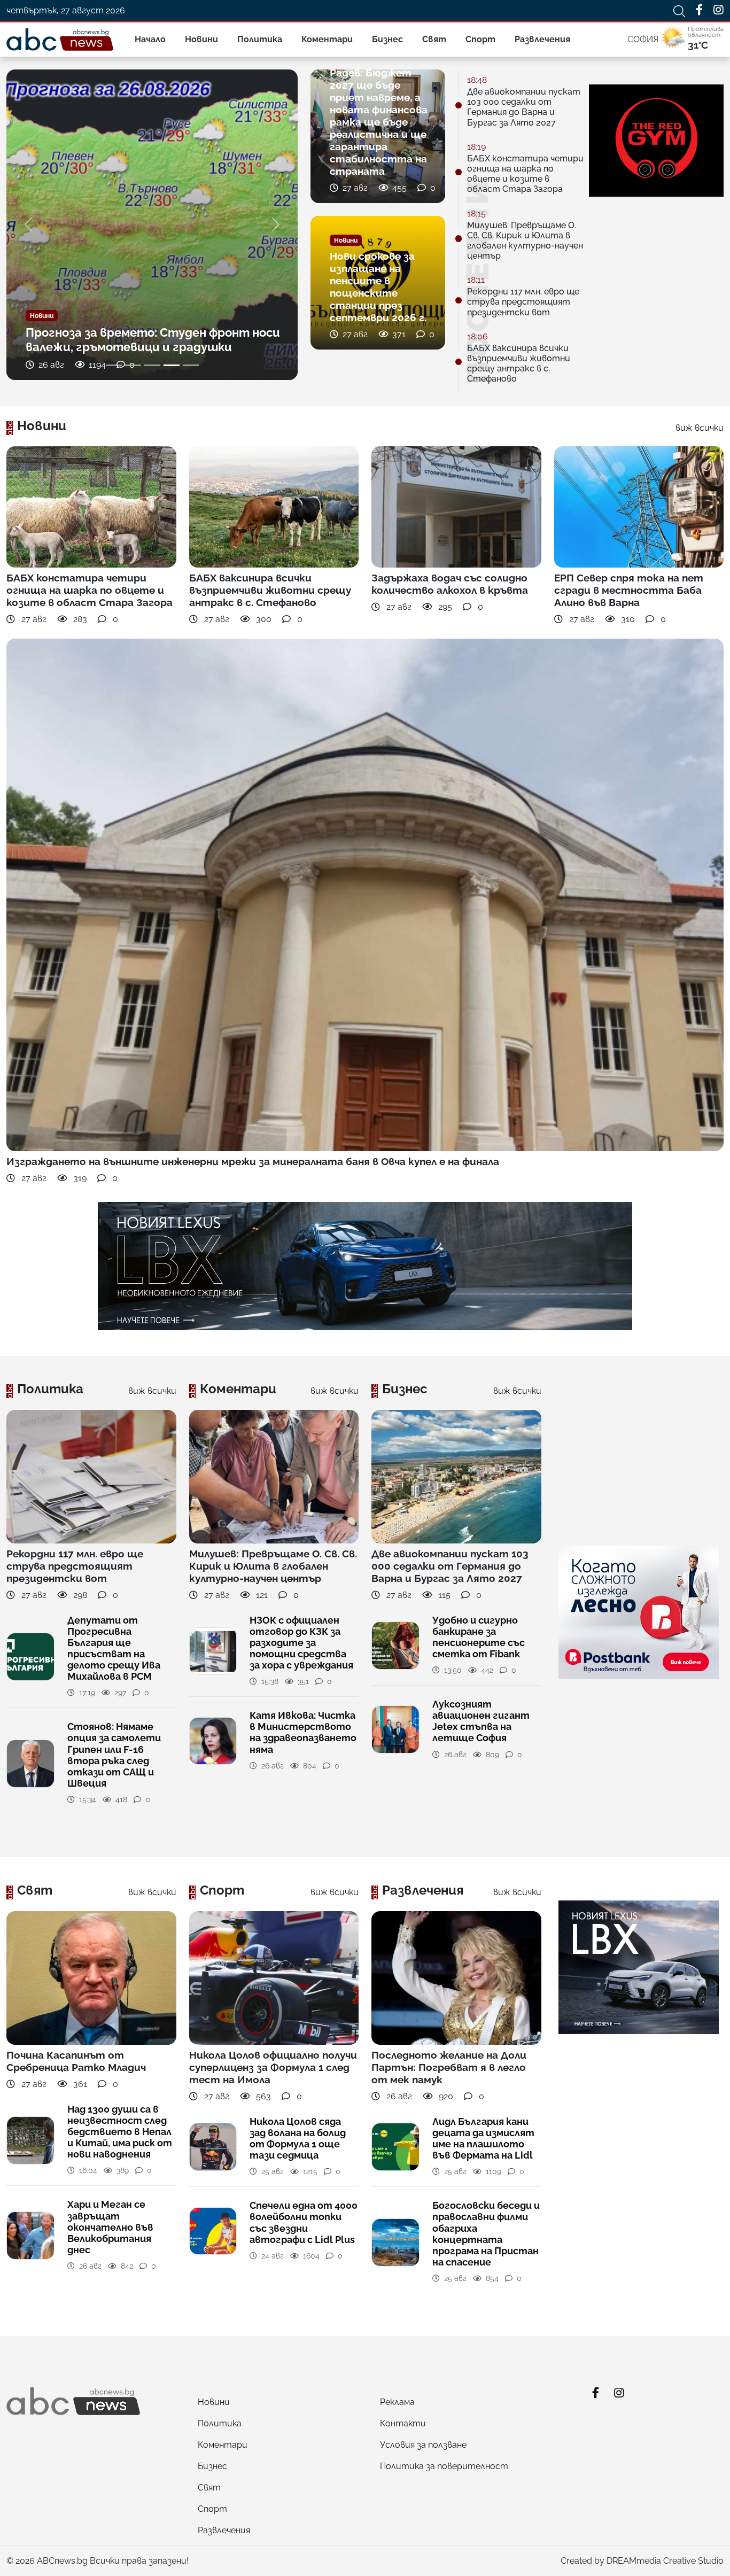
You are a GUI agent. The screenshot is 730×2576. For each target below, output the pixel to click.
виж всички (700, 428)
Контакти (403, 2423)
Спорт (480, 39)
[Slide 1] (114, 365)
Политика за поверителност (444, 2466)
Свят (434, 39)
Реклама (397, 2402)
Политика (260, 39)
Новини (201, 39)
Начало (150, 39)
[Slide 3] (152, 365)
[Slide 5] (191, 365)
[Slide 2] (133, 365)
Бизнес (387, 39)
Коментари (327, 39)
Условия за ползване (423, 2445)
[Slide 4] (172, 365)
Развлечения (542, 39)
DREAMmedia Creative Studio (665, 2561)
